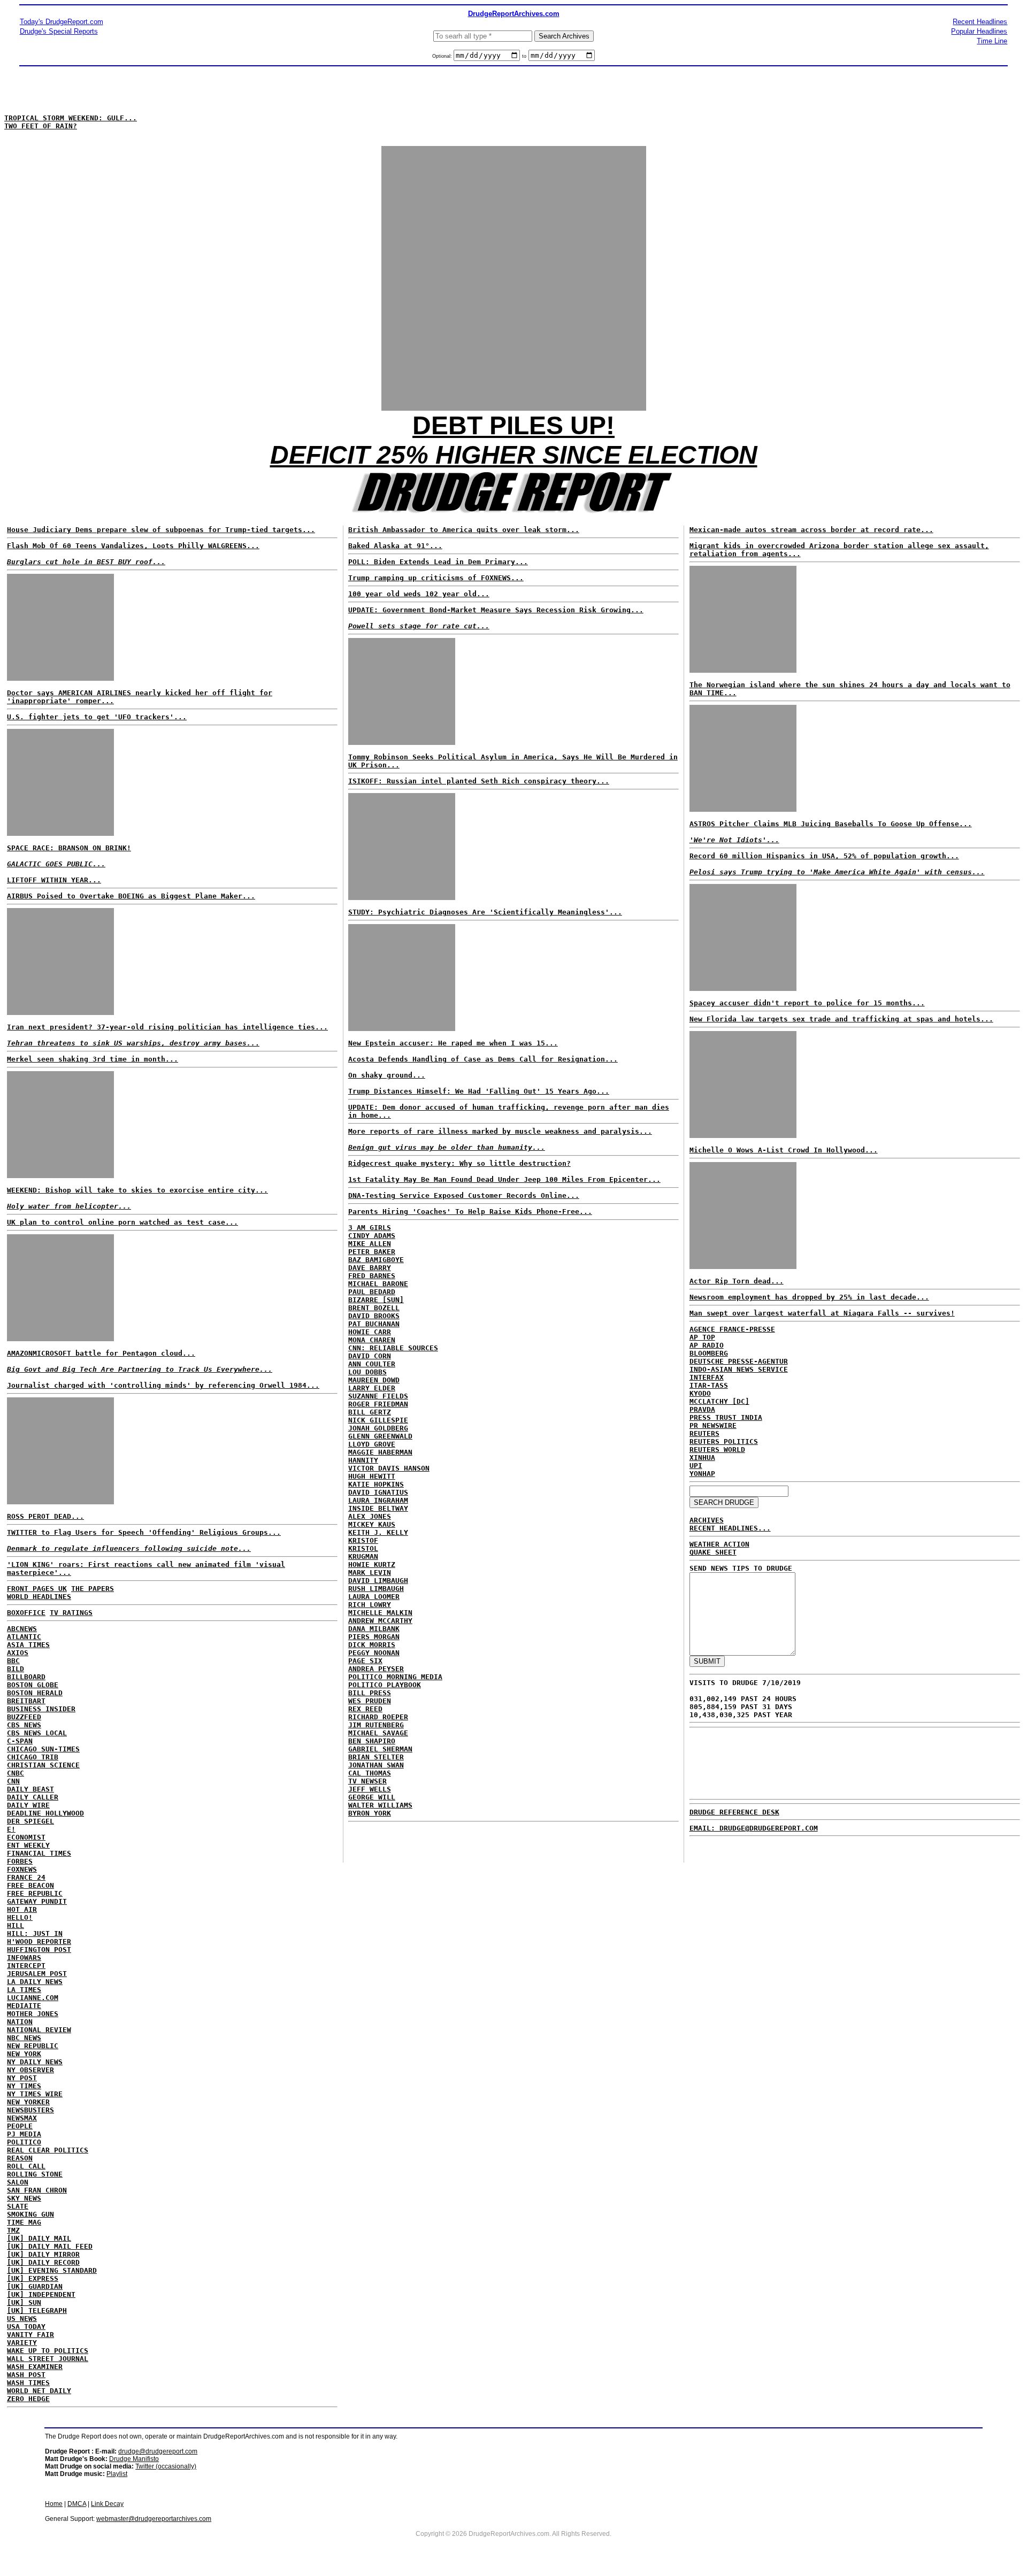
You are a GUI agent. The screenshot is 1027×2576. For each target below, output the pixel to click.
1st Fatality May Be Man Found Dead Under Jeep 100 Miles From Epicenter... (504, 1179)
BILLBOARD (26, 1677)
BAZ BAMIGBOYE (376, 1260)
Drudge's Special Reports (59, 31)
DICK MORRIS (372, 1645)
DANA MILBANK (374, 1629)
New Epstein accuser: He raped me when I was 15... (453, 1043)
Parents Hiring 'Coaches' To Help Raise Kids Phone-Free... (470, 1212)
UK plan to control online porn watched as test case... (122, 1222)
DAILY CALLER (33, 1797)
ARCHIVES (707, 1520)
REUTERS (704, 1433)
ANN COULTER (372, 1364)
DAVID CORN (370, 1356)
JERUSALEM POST (37, 1974)
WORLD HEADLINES (39, 1597)
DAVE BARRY (370, 1268)
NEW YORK (24, 2054)
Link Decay (107, 2504)
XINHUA (702, 1458)
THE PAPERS (93, 1589)
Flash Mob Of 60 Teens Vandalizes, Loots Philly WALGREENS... (133, 546)
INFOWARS (24, 1958)
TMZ (13, 2230)
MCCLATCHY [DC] (719, 1401)
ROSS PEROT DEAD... (45, 1516)
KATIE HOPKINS (376, 1484)
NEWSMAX (22, 2118)
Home (54, 2504)
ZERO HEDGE (28, 2399)
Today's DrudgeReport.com (62, 22)
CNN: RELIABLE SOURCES (393, 1348)
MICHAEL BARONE (378, 1284)
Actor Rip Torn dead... (737, 1281)
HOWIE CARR (370, 1332)
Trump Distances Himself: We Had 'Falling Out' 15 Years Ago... (479, 1091)
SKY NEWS (24, 2198)
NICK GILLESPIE (378, 1420)
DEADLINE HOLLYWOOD (45, 1813)
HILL (16, 1925)
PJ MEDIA (24, 2134)
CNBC (16, 1773)
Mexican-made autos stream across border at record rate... (811, 530)
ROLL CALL (26, 2166)
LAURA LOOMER (374, 1597)
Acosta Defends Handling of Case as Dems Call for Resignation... (483, 1059)
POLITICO (24, 2142)
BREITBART (26, 1701)
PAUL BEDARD (372, 1292)
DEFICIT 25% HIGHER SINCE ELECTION (514, 455)
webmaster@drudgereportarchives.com (154, 2519)
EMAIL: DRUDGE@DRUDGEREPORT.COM (754, 1828)
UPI (696, 1466)
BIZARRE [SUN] (376, 1300)
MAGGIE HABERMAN (380, 1452)
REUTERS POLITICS (724, 1441)
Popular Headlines (979, 31)
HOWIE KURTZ (372, 1564)
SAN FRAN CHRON (37, 2190)
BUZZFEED (24, 1717)
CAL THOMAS (370, 1773)
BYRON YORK (370, 1813)
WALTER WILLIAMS (380, 1805)
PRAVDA (702, 1409)
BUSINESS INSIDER (41, 1709)
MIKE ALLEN (370, 1244)
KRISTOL (363, 1548)
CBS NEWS (24, 1725)
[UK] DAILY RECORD (43, 2262)
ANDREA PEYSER (376, 1669)
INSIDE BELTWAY (378, 1508)
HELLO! (20, 1917)
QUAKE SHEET (713, 1552)
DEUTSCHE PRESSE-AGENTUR (739, 1361)
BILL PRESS (370, 1693)
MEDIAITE (24, 2006)
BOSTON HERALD (35, 1693)
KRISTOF (363, 1540)
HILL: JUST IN (35, 1933)
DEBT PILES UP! (513, 425)
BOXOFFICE (26, 1613)
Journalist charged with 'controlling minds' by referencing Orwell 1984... (163, 1385)
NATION (20, 2022)
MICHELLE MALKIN (380, 1613)
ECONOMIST (26, 1837)
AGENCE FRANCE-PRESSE (732, 1329)
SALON (18, 2182)
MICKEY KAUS (372, 1524)
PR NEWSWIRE (713, 1425)
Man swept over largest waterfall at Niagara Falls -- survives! (822, 1313)
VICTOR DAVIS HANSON (389, 1468)
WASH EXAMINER (35, 2367)
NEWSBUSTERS (30, 2110)
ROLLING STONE (35, 2174)
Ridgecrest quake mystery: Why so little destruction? (459, 1163)
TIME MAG (24, 2222)
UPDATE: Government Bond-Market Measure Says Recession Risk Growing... (496, 610)
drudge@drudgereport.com (158, 2451)
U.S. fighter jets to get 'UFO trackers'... (97, 717)
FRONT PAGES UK (37, 1589)
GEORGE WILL (372, 1797)
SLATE (18, 2206)
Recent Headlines (980, 22)
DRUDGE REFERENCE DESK (734, 1812)
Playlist (117, 2474)
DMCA (77, 2504)
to (524, 56)
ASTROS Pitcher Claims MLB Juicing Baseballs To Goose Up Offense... (831, 824)
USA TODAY (26, 2327)
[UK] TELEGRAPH (37, 2310)
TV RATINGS (71, 1613)
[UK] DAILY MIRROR (43, 2254)
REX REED (365, 1709)
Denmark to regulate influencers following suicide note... (129, 1548)
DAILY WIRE (28, 1805)
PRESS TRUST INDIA (726, 1417)
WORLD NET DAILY (39, 2391)
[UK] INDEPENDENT (41, 2294)
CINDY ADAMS (372, 1236)
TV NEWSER (367, 1781)
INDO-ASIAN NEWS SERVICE (739, 1369)
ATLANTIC (24, 1637)
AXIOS (18, 1653)
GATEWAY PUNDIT (37, 1901)
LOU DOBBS (367, 1372)
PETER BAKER (372, 1252)
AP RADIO (707, 1345)
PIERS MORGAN (374, 1637)
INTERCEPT (26, 1966)
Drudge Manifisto (134, 2459)
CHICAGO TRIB (33, 1757)
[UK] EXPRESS (33, 2278)
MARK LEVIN (370, 1572)
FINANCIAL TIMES (39, 1853)
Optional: (443, 56)
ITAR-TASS (709, 1385)
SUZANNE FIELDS (378, 1396)
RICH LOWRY (370, 1605)
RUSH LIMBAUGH (376, 1589)
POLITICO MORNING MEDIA (395, 1677)
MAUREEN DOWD (374, 1380)
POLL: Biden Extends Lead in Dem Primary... (438, 562)
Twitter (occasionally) (166, 2466)
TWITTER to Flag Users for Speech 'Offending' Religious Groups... (144, 1532)
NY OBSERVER (30, 2070)
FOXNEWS (22, 1869)
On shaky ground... (387, 1075)
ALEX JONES (370, 1516)
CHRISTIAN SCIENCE (43, 1765)
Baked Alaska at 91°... (395, 546)
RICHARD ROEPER (378, 1717)
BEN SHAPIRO (372, 1741)
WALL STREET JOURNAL (48, 2359)
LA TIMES (24, 1990)
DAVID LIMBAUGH (378, 1581)
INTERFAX (707, 1377)
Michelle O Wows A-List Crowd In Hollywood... (784, 1150)
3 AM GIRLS (370, 1228)
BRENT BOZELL (374, 1308)
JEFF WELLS (370, 1789)
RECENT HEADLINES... (730, 1528)
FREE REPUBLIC (35, 1893)
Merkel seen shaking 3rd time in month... (93, 1059)
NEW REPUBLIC (33, 2046)
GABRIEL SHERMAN (380, 1749)
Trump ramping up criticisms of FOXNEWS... (436, 578)
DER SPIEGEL (30, 1821)
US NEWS (22, 2319)
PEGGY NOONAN (374, 1653)
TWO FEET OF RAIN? (41, 126)
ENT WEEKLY (28, 1845)
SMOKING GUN (30, 2214)
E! (11, 1829)
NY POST (22, 2078)
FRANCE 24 (26, 1877)
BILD (16, 1669)
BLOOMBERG (709, 1353)
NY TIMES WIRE (35, 2094)
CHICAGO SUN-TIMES (43, 1749)
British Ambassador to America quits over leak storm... (464, 530)
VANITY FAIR (30, 2335)
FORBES (20, 1861)
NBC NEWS (24, 2038)
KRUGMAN (363, 1556)
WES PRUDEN (370, 1701)
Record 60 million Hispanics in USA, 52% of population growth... (824, 856)
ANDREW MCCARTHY (380, 1621)
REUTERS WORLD (717, 1450)
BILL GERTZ (370, 1412)
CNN (13, 1781)
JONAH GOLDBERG (378, 1428)
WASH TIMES (28, 2383)
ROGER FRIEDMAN (378, 1404)
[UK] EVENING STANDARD (52, 2270)
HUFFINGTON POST (39, 1950)
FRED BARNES (372, 1276)
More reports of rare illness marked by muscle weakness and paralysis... (500, 1131)
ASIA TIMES (28, 1645)
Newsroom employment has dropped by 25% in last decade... (809, 1297)
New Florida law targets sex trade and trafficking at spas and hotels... (841, 1019)
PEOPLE (20, 2126)
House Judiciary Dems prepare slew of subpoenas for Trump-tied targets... (161, 530)
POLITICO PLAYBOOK (385, 1685)
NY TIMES (24, 2086)
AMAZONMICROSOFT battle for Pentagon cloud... (101, 1353)
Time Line (992, 41)
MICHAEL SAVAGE (378, 1733)
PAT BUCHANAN (374, 1324)
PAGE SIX (365, 1661)
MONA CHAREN (372, 1340)
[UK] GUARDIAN (35, 2286)
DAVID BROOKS (374, 1316)
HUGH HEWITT (372, 1476)
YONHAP (702, 1474)
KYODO (700, 1393)
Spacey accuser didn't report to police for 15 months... (807, 1003)
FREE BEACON (30, 1885)
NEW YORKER (28, 2102)
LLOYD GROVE (372, 1444)
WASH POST (26, 2375)
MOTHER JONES (33, 2014)
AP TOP (702, 1337)
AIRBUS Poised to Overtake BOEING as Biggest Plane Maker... (131, 896)
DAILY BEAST (30, 1789)
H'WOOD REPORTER (39, 1941)
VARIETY (22, 2343)
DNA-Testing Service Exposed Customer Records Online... (464, 1195)
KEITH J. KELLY (378, 1532)
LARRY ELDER (372, 1388)
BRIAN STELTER (376, 1757)
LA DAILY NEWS (35, 1982)
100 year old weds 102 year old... (419, 594)
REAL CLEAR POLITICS (48, 2150)
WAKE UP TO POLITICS (48, 2351)
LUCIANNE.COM (33, 1998)
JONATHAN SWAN (376, 1765)
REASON (20, 2158)
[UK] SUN (24, 2302)
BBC (13, 1661)
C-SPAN (20, 1741)
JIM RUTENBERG (376, 1725)
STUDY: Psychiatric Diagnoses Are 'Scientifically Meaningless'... (485, 912)
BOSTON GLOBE (33, 1685)
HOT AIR (22, 1909)
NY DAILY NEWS (35, 2062)
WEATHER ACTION (719, 1544)
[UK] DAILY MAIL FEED (50, 2246)
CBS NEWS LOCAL (37, 1733)
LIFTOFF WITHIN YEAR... (54, 880)
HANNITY (363, 1460)
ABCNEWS (22, 1629)
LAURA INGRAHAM (378, 1500)
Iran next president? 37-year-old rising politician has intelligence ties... (167, 1027)
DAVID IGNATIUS (378, 1492)
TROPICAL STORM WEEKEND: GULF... (71, 118)
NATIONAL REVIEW (39, 2030)
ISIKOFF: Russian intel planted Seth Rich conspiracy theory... (479, 781)
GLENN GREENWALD (380, 1436)
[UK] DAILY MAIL (39, 2238)
